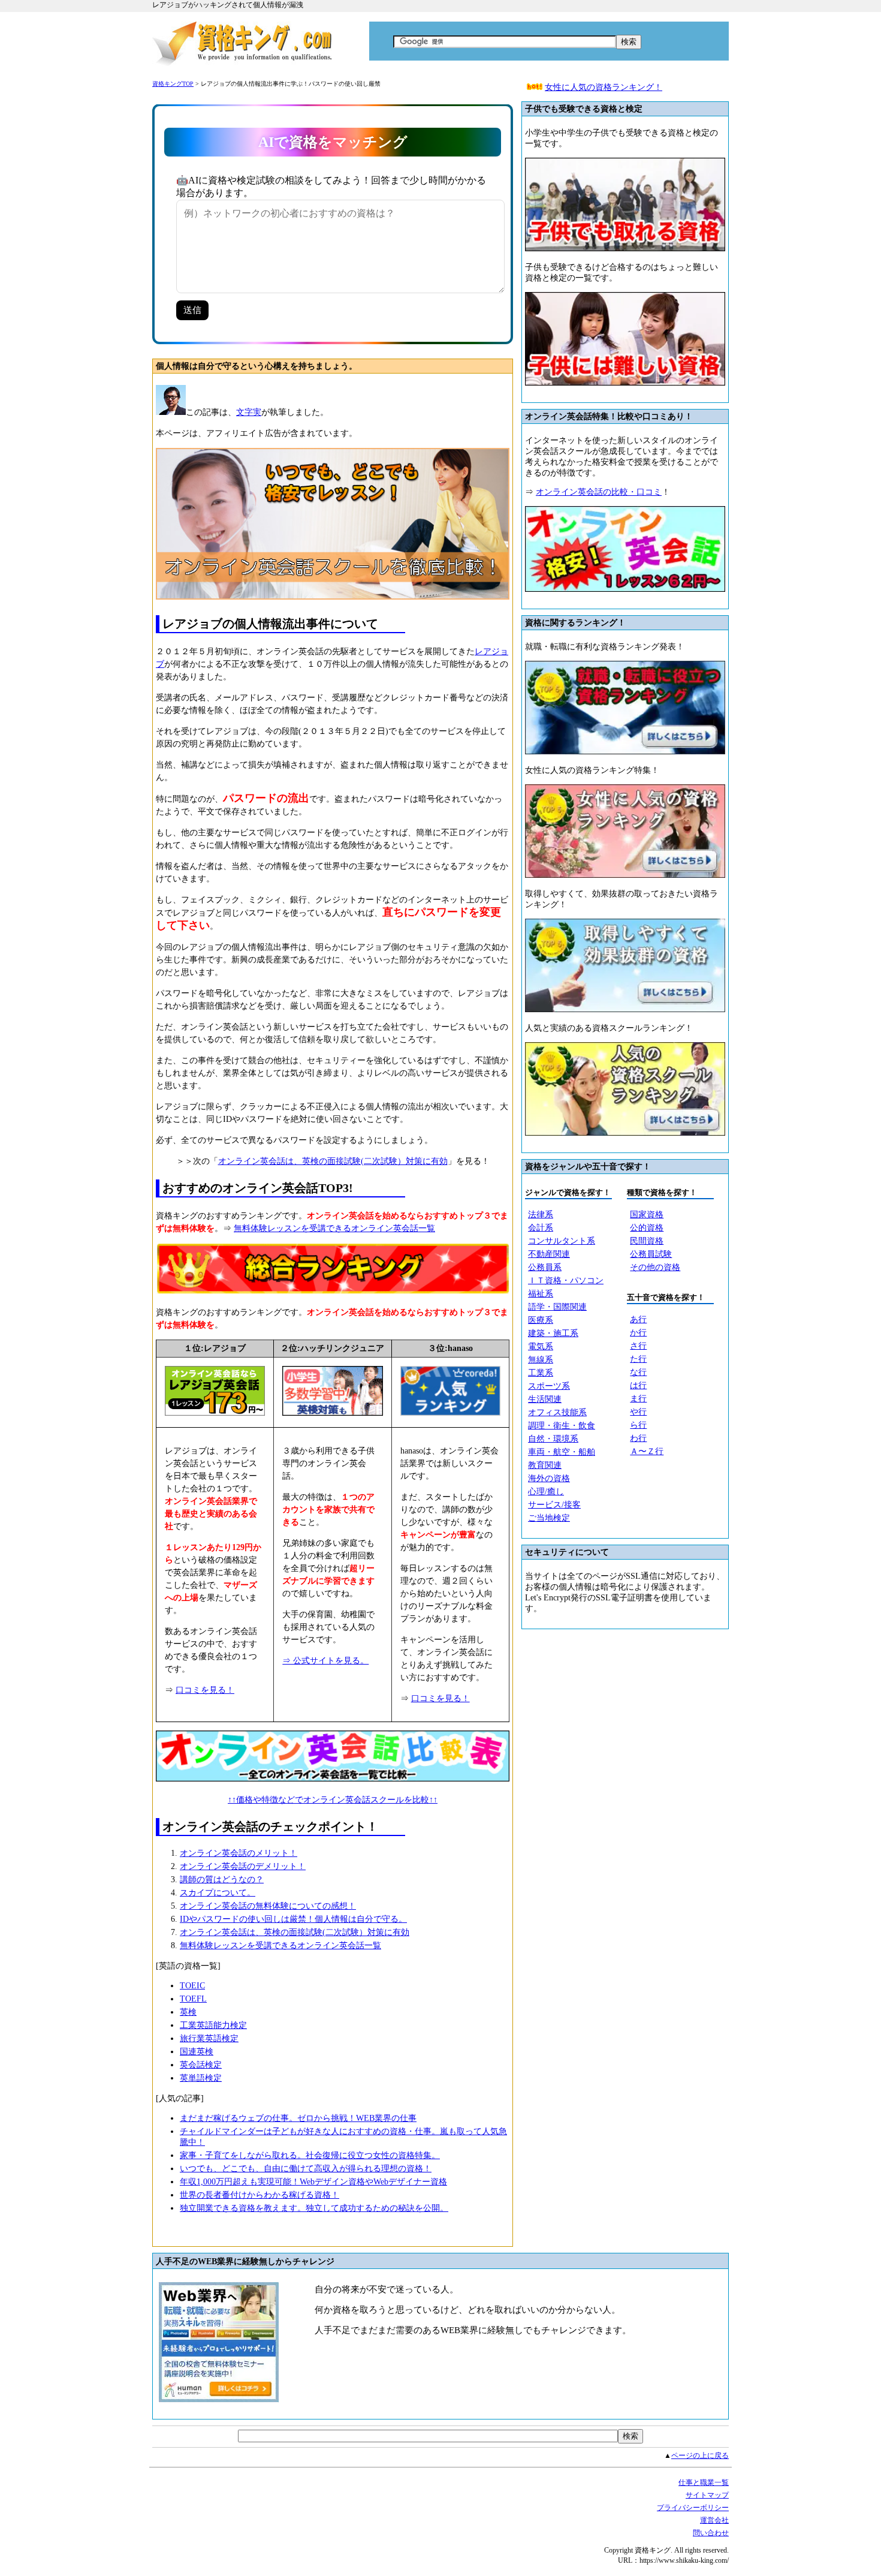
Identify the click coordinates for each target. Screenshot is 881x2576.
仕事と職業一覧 (704, 2482)
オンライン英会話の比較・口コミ (599, 492)
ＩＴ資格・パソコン (566, 1281)
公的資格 (647, 1228)
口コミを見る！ (205, 1690)
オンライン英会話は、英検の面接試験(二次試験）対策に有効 (333, 1161)
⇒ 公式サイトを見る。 (325, 1661)
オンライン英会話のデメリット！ (243, 1866)
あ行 (638, 1319)
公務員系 (545, 1267)
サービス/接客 (554, 1505)
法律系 (541, 1215)
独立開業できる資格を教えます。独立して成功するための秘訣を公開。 (314, 2208)
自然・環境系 (553, 1439)
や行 (638, 1412)
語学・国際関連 (557, 1307)
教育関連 (545, 1465)
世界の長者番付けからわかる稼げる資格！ (260, 2195)
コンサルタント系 (562, 1241)
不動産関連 (549, 1254)
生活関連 (545, 1399)
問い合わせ (711, 2533)
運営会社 (714, 2520)
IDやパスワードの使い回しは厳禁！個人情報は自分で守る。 (293, 1919)
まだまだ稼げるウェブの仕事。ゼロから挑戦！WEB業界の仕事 (298, 2118)
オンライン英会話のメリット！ (239, 1853)
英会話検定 (201, 2065)
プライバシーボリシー (693, 2508)
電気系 (541, 1346)
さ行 (638, 1346)
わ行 (638, 1438)
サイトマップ (707, 2495)
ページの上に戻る (700, 2455)
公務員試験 (651, 1254)
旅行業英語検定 (209, 2038)
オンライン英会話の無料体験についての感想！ (268, 1906)
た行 (638, 1359)
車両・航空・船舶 (562, 1452)
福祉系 (541, 1294)
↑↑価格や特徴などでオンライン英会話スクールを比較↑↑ (333, 1800)
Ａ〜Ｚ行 (647, 1451)
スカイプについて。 (218, 1893)
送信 (192, 310)
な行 (638, 1372)
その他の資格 (655, 1267)
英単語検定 (201, 2078)
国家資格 (647, 1215)
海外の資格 (549, 1478)
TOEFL (193, 1999)
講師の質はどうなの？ (222, 1880)
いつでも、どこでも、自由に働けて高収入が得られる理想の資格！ (306, 2169)
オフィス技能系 (557, 1412)
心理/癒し (546, 1492)
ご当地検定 (549, 1518)
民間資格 (647, 1241)
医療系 (541, 1320)
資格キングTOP (173, 84)
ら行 (638, 1425)
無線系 (541, 1360)
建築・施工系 (553, 1333)
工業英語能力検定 (213, 2025)
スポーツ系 (549, 1386)
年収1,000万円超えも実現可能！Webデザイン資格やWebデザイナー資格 (313, 2182)
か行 (638, 1333)
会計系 (541, 1228)
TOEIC (192, 1986)
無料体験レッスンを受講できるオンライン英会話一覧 (334, 1228)
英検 (188, 2012)
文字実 (249, 412)
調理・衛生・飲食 (562, 1426)
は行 (638, 1385)
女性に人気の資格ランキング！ (604, 87)
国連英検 (197, 2052)
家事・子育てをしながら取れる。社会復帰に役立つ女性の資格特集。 (310, 2155)
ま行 (638, 1399)
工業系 (541, 1373)
